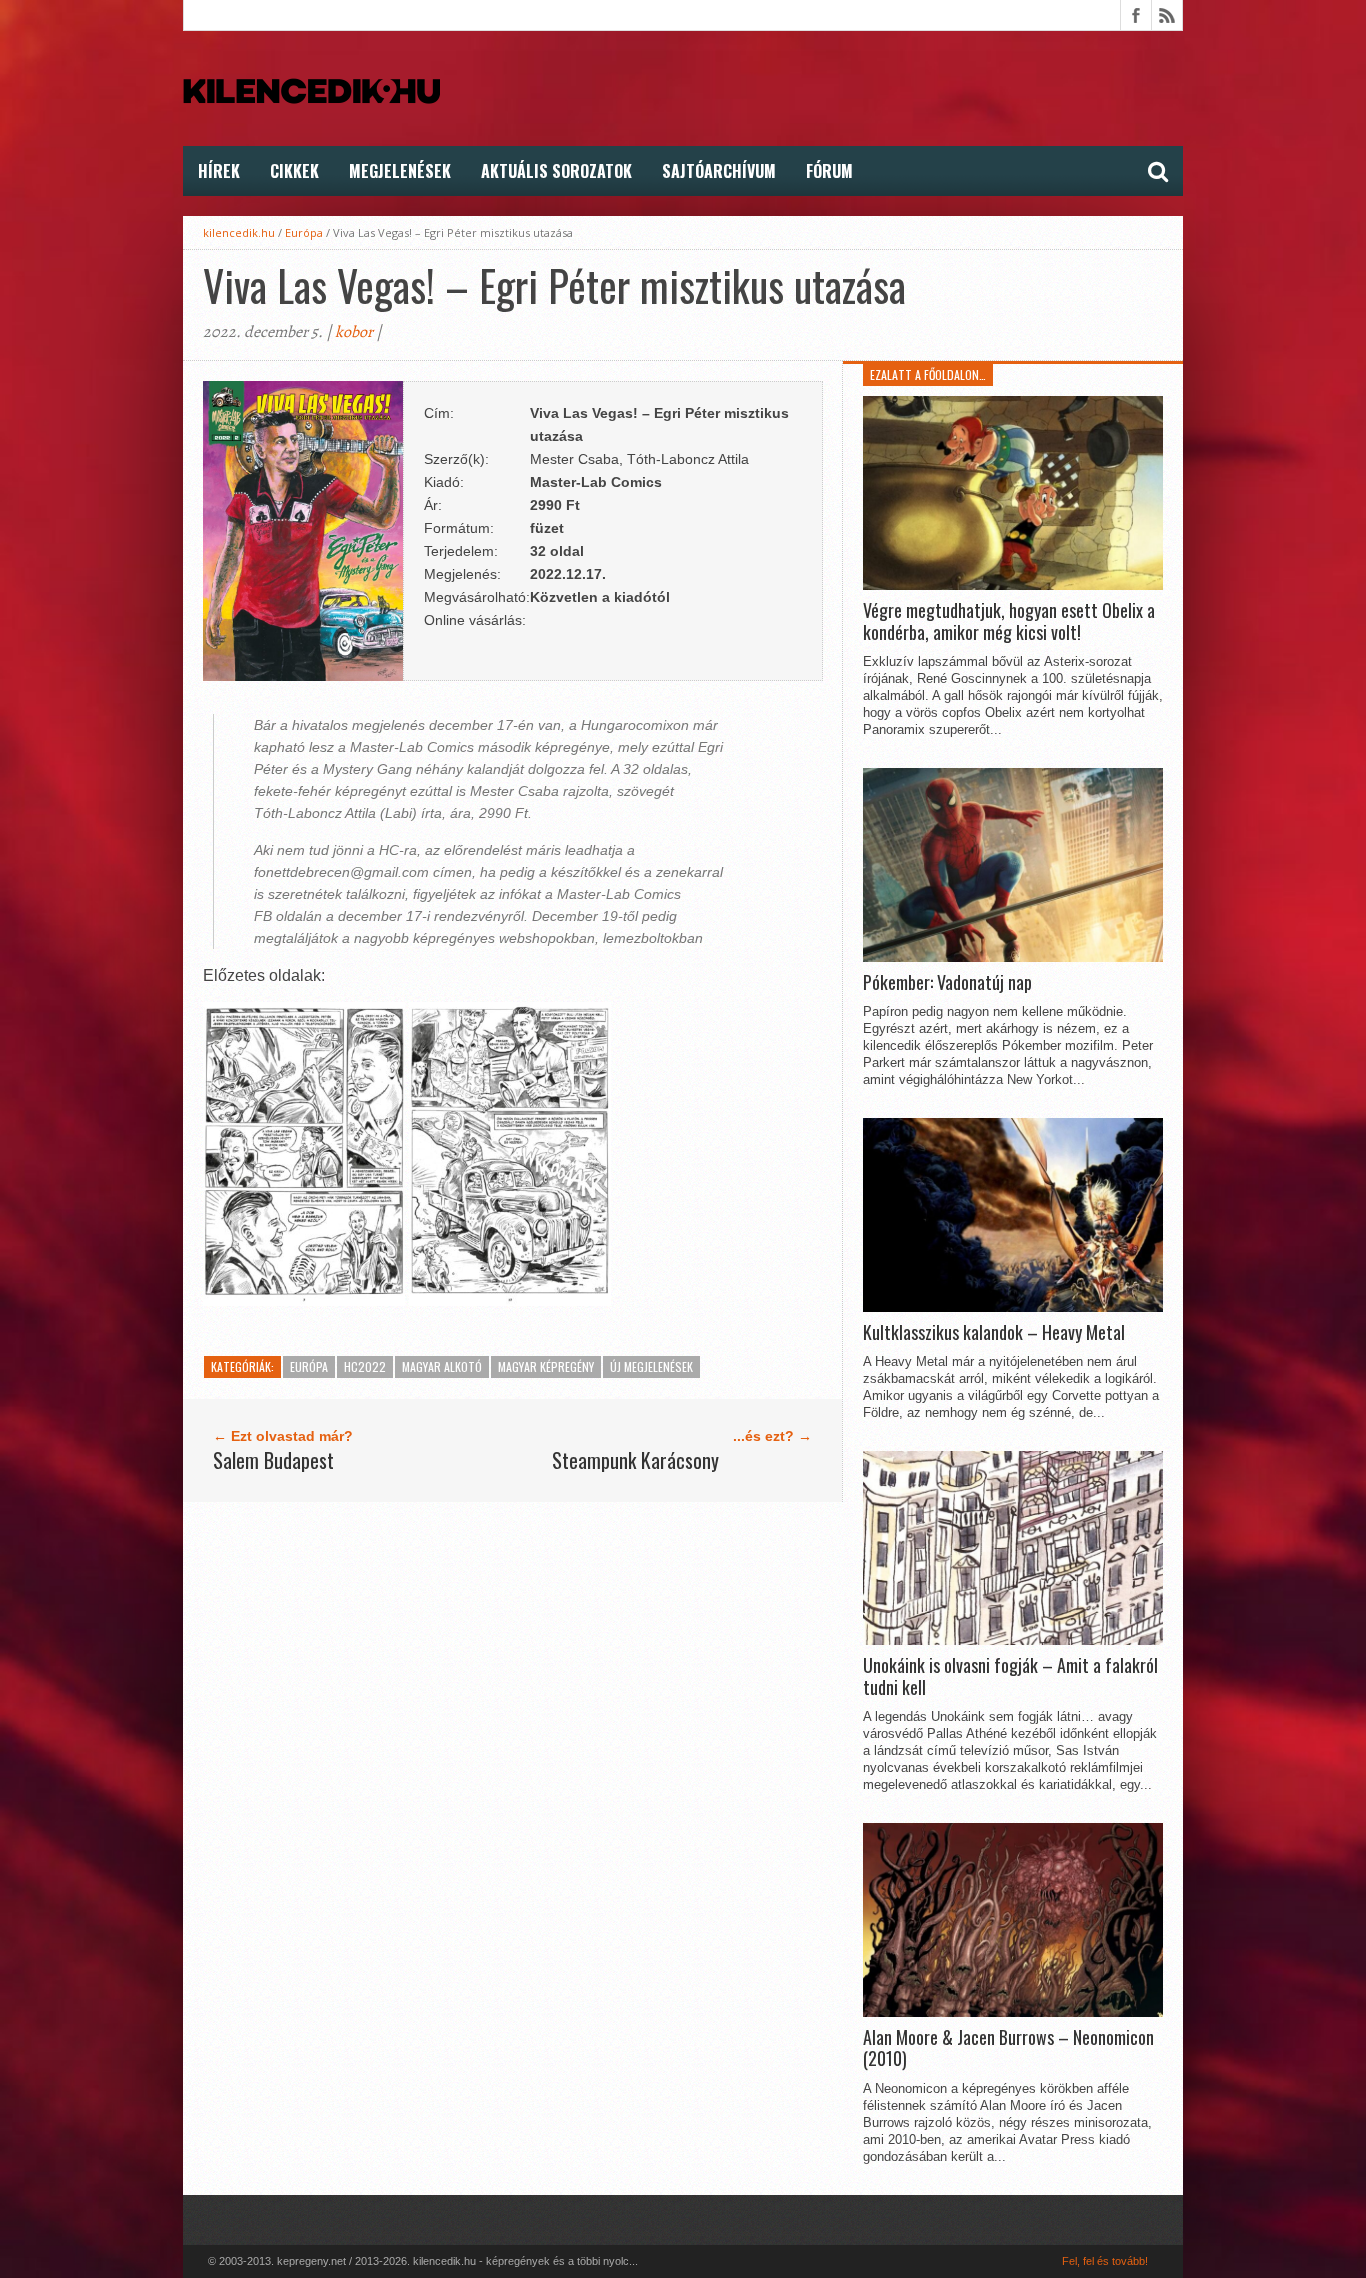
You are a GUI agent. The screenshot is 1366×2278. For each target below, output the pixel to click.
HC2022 (365, 1366)
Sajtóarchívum (719, 171)
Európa (304, 232)
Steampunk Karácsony (635, 1460)
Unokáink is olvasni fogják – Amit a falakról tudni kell (1010, 1676)
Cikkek (294, 171)
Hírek (219, 171)
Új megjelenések (651, 1366)
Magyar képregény (546, 1366)
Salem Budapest (273, 1460)
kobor (354, 332)
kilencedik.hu (239, 232)
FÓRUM (829, 171)
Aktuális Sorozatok (556, 171)
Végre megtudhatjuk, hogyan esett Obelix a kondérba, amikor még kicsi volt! (1009, 621)
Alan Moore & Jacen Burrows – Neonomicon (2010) (1008, 2048)
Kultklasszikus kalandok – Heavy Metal (994, 1333)
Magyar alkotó (442, 1366)
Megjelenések (400, 171)
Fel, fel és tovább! (1105, 2261)
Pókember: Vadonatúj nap (947, 983)
